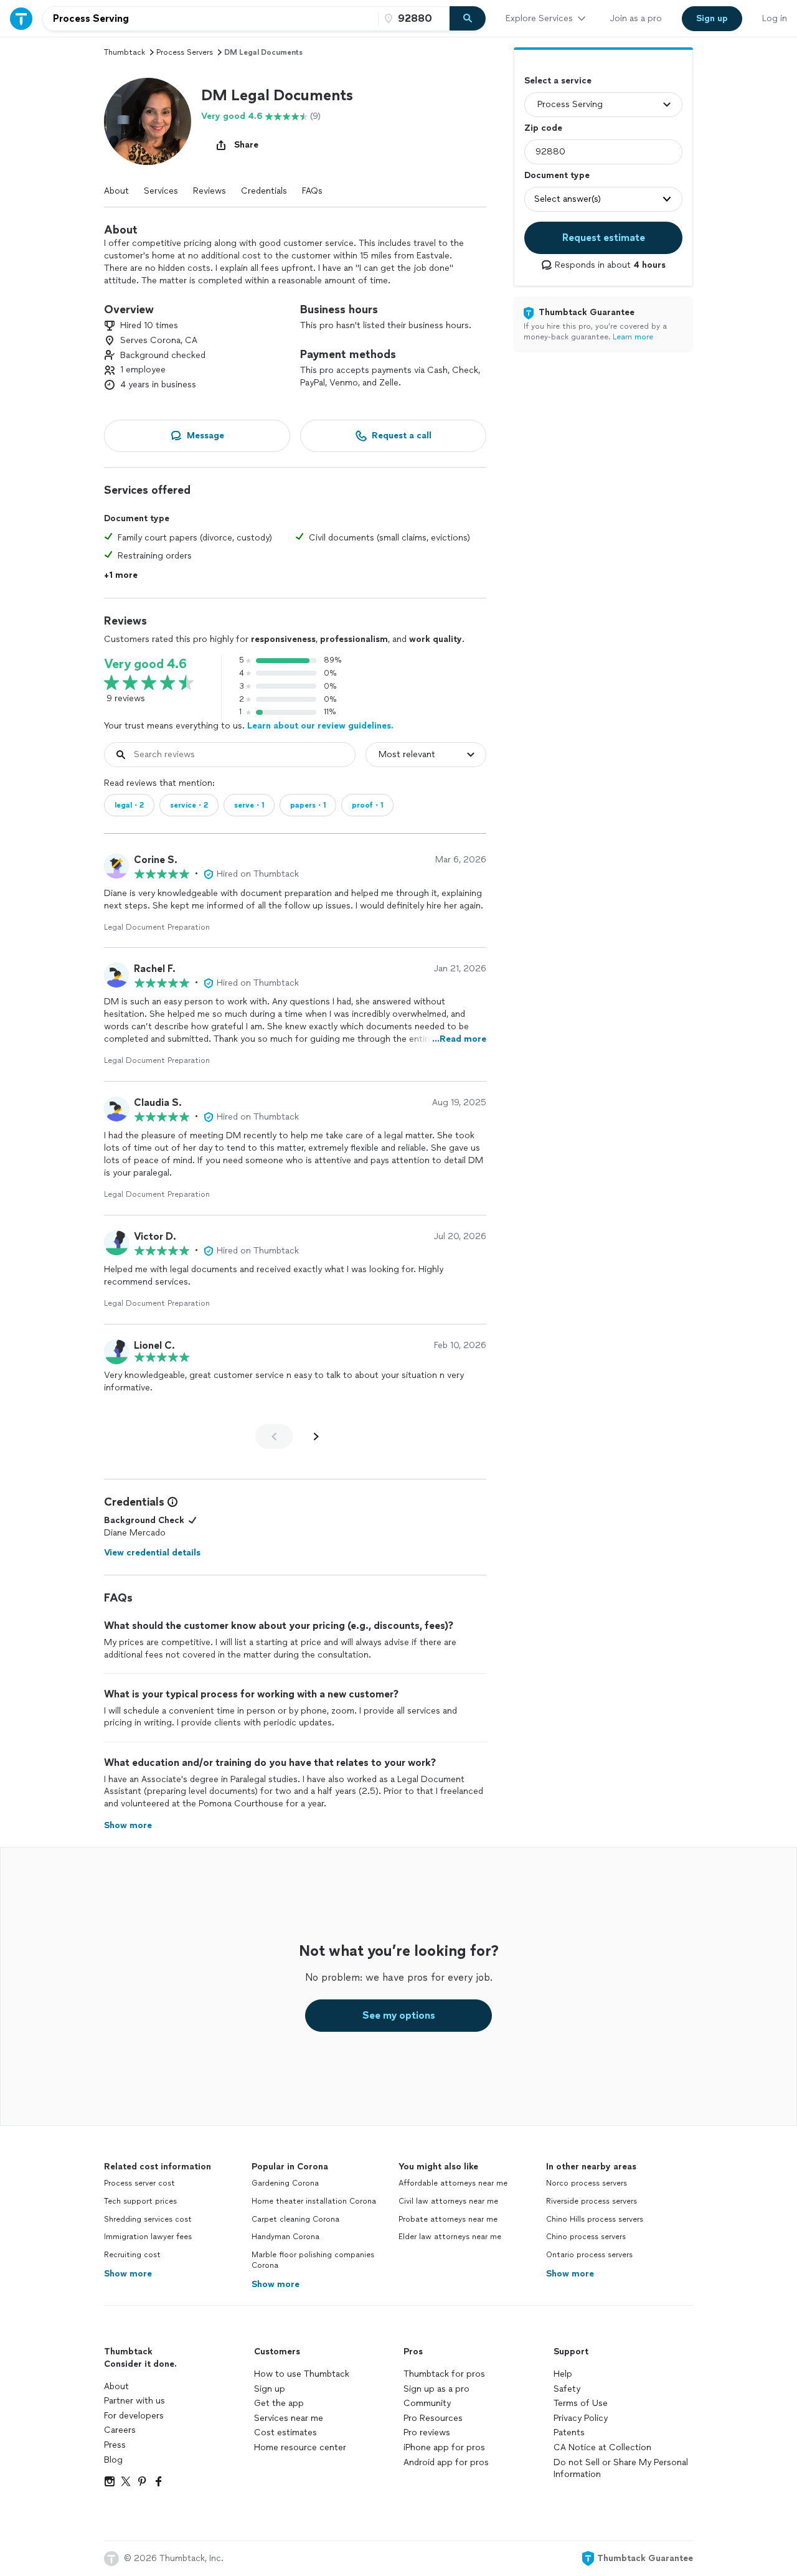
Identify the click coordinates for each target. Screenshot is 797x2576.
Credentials (264, 191)
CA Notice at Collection (602, 2447)
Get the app (279, 2403)
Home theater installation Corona (314, 2201)
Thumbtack (125, 52)
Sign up (270, 2389)
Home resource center (300, 2447)
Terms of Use (581, 2403)
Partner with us (134, 2401)
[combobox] (210, 19)
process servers (185, 52)
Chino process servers (586, 2237)
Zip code (543, 128)
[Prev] (274, 1437)
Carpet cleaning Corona (295, 2219)
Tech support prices (140, 2201)
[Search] (468, 19)
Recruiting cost (132, 2255)
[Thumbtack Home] (21, 18)
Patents (569, 2432)
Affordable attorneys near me (453, 2183)
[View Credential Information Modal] (171, 1502)
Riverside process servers (592, 2201)
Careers (120, 2430)
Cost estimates (285, 2432)
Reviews (210, 191)
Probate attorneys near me (448, 2219)
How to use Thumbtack (302, 2374)
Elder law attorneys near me (450, 2237)
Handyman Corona (285, 2237)
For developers (134, 2416)
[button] (148, 121)
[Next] (316, 1437)
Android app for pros (446, 2462)
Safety (567, 2389)
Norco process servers (587, 2183)
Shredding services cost (148, 2219)
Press (115, 2445)
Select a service (558, 81)
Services (161, 191)
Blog (113, 2460)
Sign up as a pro (436, 2389)
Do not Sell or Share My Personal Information (621, 2469)
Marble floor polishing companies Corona (313, 2260)
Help (563, 2374)
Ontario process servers (589, 2255)
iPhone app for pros (444, 2447)
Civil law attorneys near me (448, 2201)
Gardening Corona (285, 2183)
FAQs (312, 191)
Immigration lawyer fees (148, 2237)
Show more (128, 2274)
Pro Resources (433, 2418)
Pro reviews (427, 2432)
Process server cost (139, 2183)
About (116, 191)
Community (427, 2403)
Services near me (289, 2418)
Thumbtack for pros (444, 2374)
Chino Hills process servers (595, 2219)
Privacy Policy (581, 2418)
